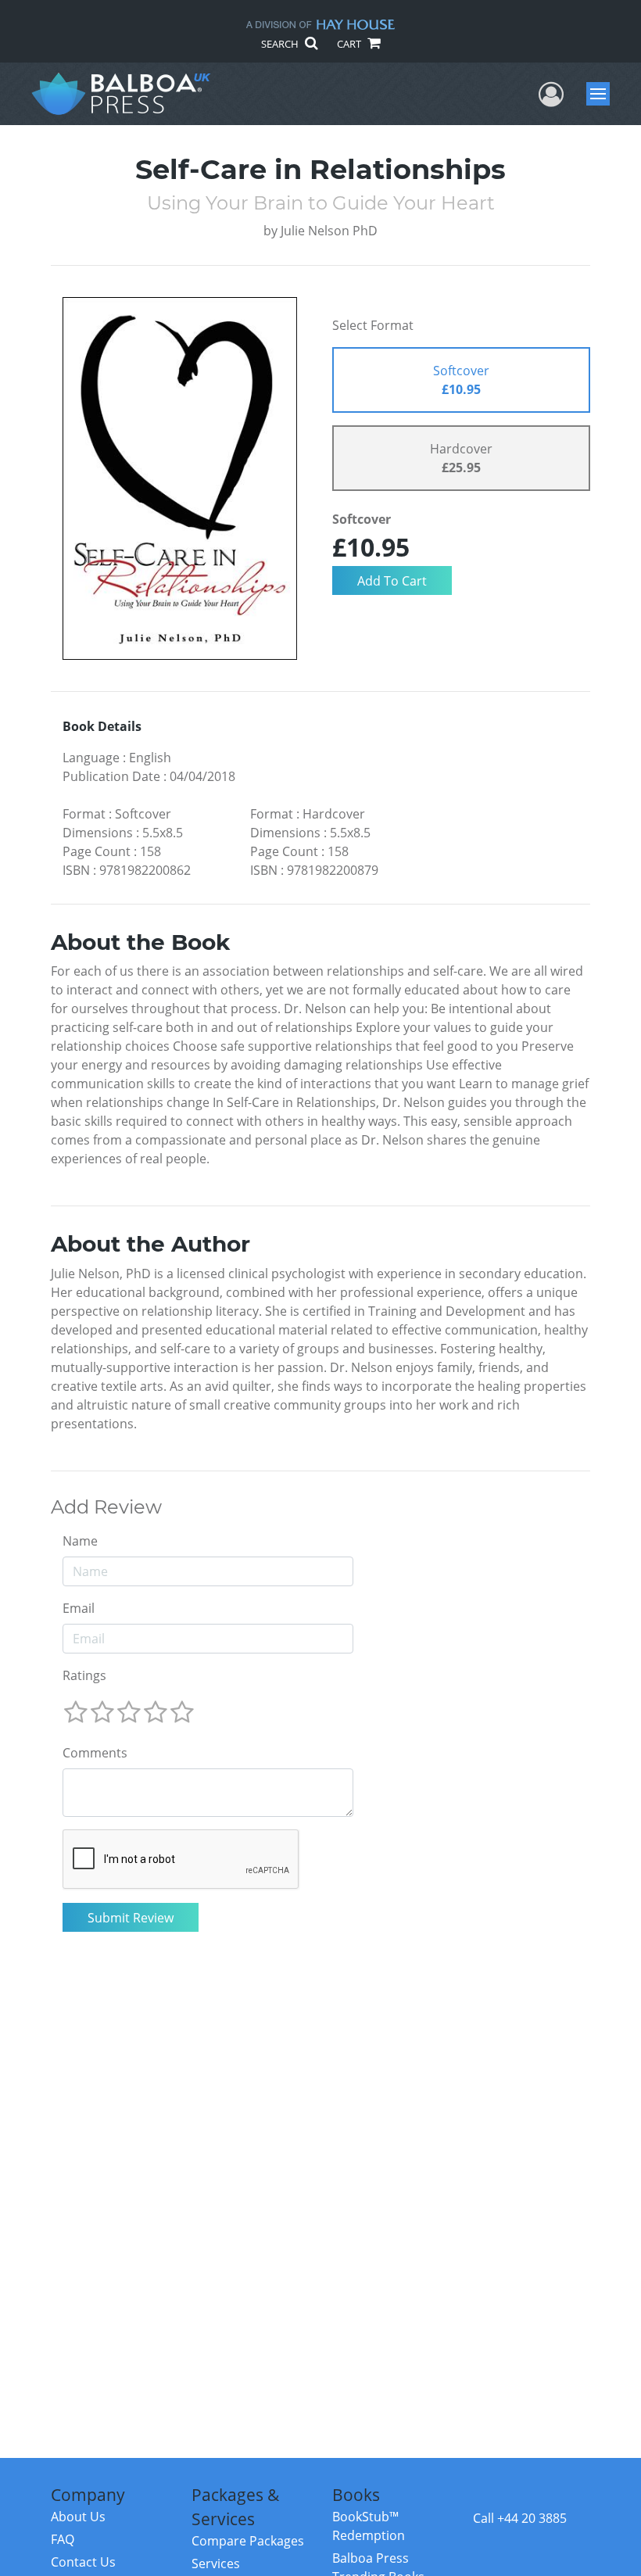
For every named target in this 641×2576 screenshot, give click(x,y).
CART (350, 44)
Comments (95, 1753)
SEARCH (281, 44)
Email (79, 1608)
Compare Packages (248, 2541)
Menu (603, 94)
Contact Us (83, 2562)
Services (216, 2563)
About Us (78, 2517)
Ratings (84, 1675)
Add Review (106, 1507)
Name (80, 1541)
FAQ (63, 2539)
